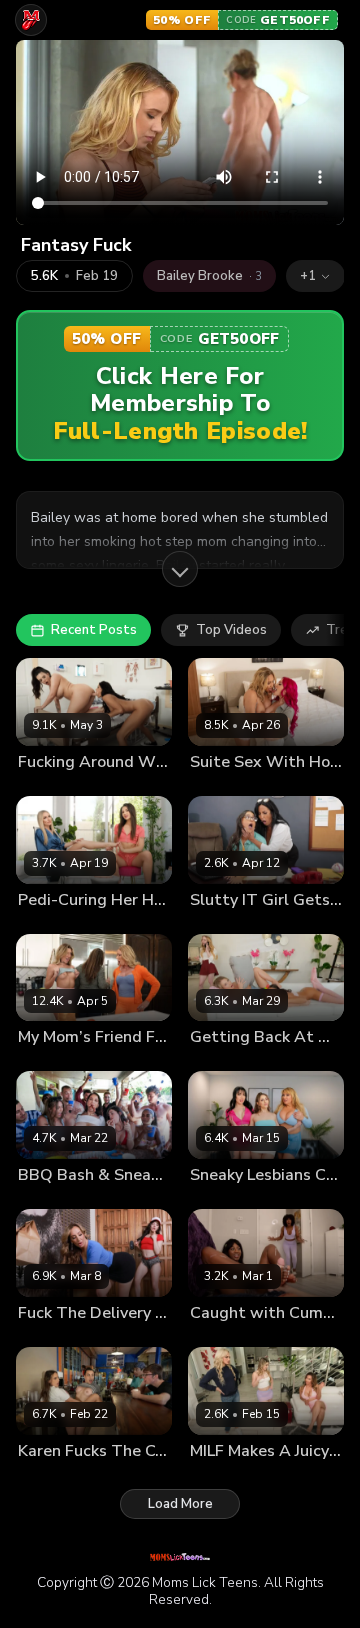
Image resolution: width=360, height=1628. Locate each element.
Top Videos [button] (231, 630)
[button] (315, 276)
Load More (180, 1504)
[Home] (31, 20)
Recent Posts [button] (94, 630)
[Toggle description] (180, 569)
